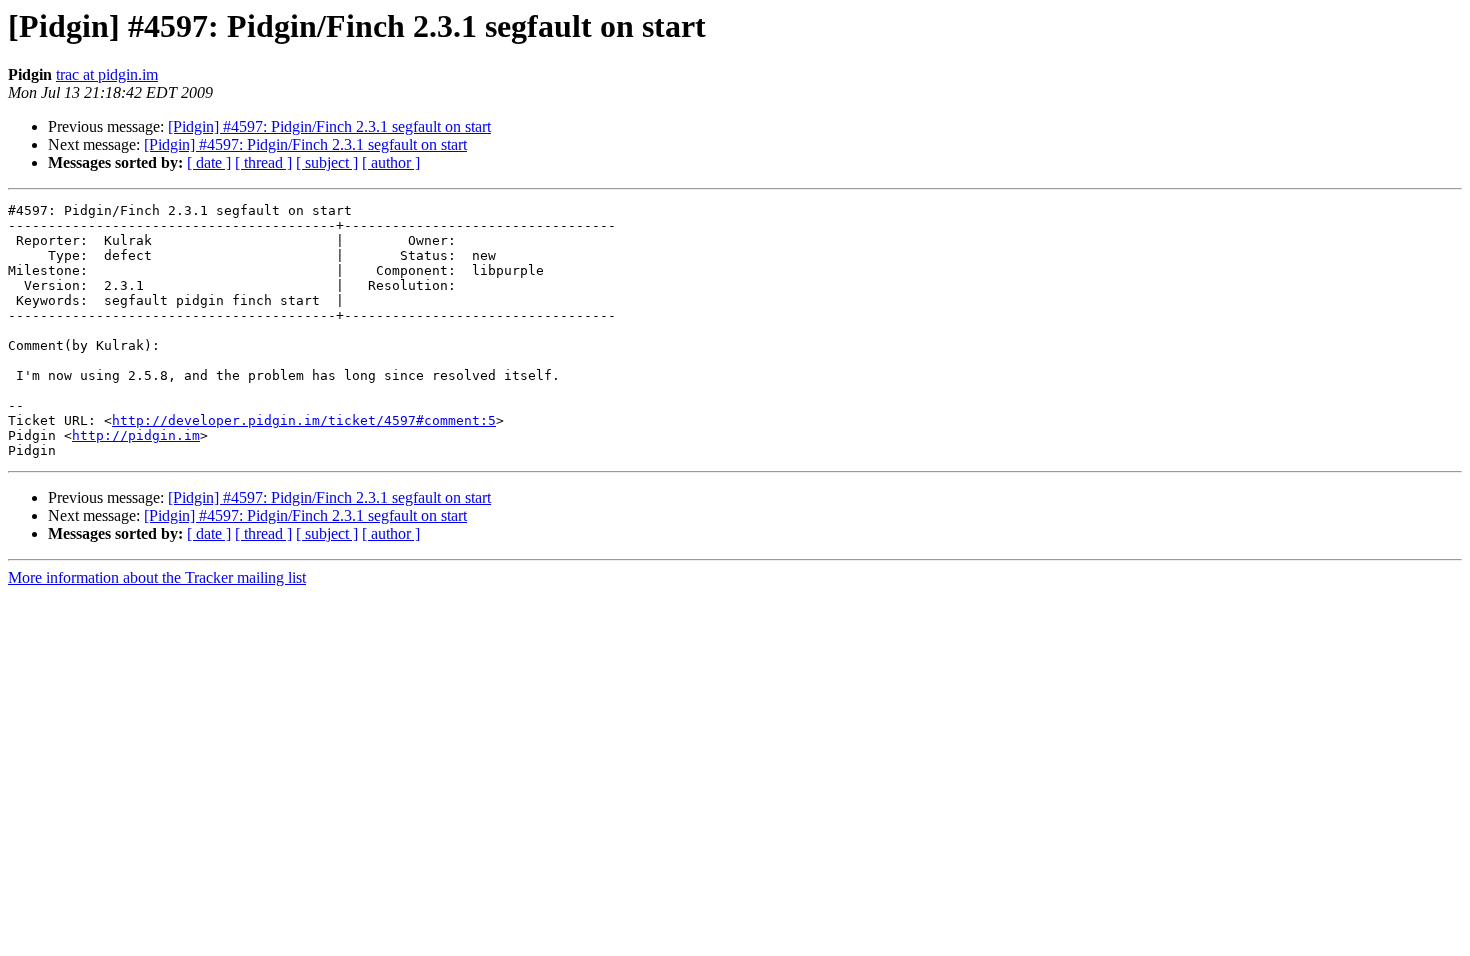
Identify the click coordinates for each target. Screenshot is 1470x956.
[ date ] (209, 162)
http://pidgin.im (136, 435)
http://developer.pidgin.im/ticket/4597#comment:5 (304, 420)
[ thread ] (263, 162)
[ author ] (391, 162)
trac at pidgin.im (107, 74)
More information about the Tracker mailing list (157, 577)
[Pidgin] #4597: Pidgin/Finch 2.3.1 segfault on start (329, 126)
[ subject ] (327, 162)
